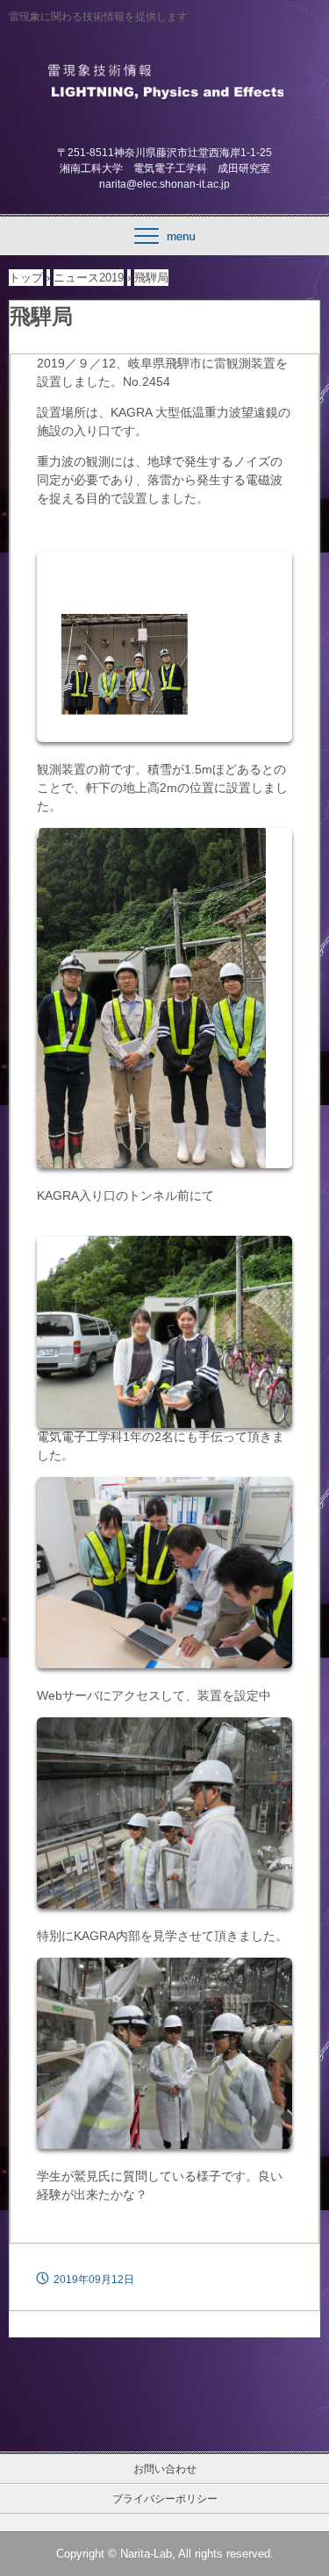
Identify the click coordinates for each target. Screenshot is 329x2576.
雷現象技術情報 (164, 80)
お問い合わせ (165, 2469)
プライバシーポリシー (165, 2499)
